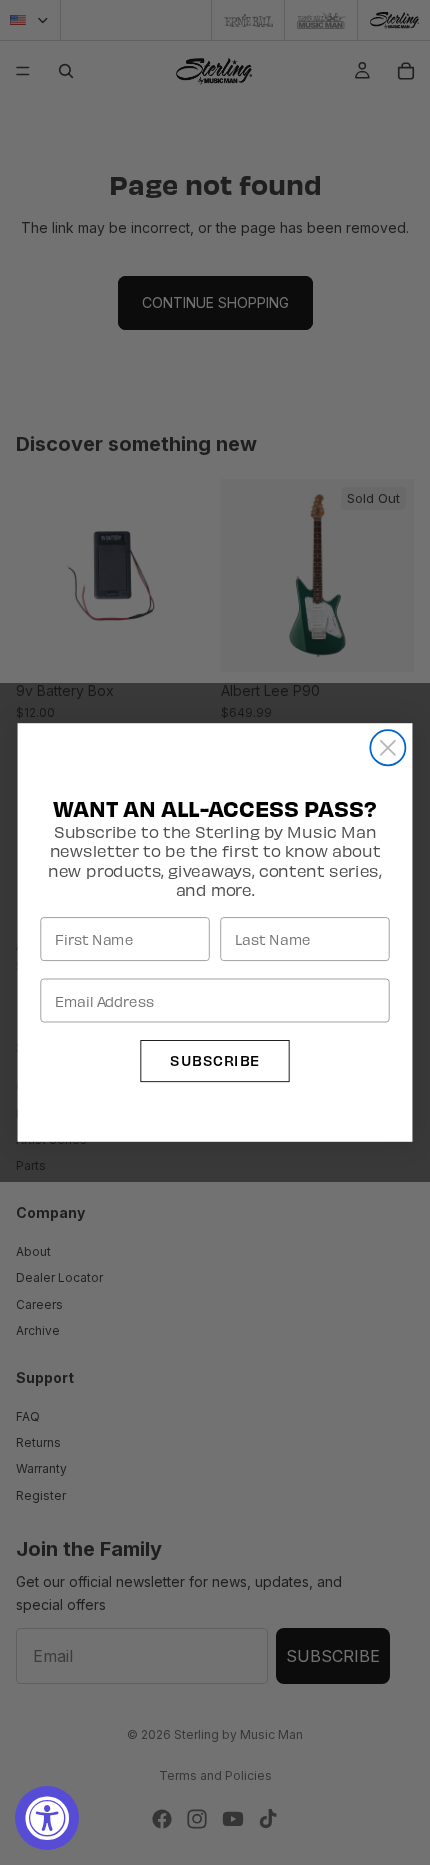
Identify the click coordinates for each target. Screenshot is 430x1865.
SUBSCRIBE (215, 1060)
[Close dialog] (387, 747)
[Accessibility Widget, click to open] (47, 1818)
